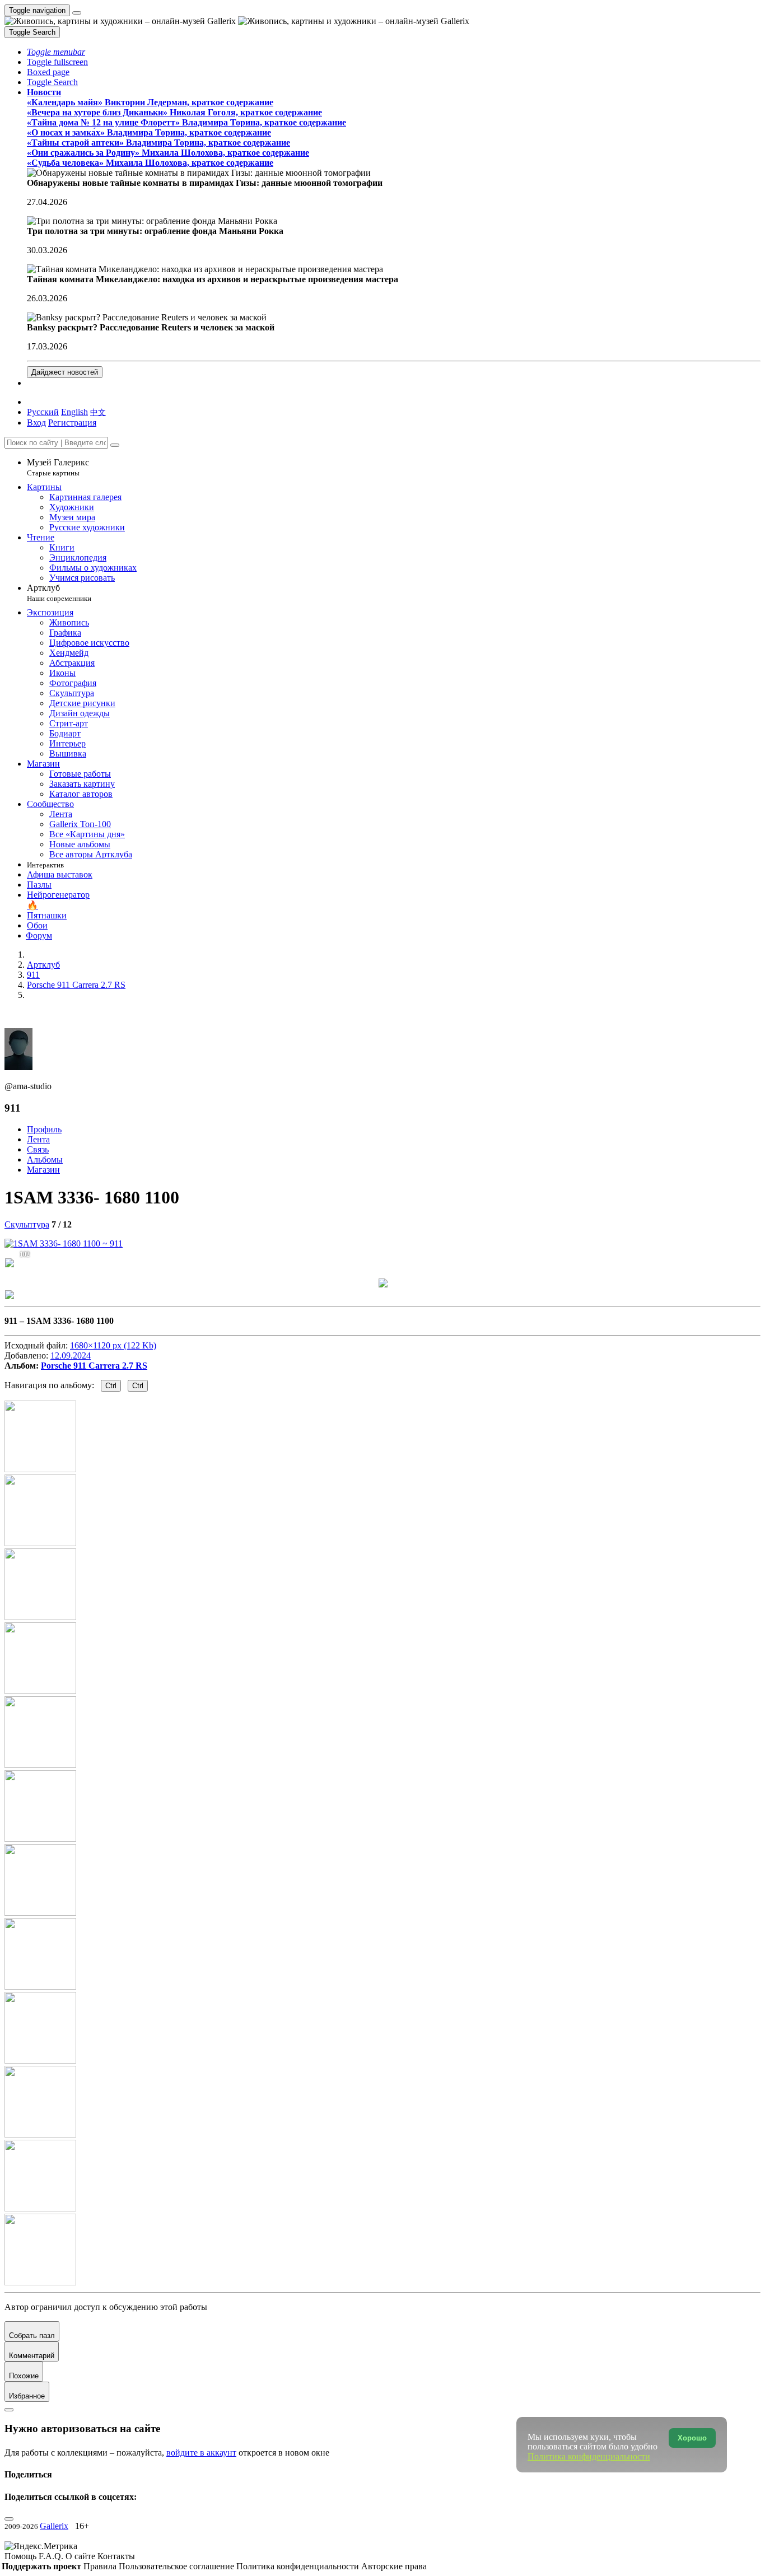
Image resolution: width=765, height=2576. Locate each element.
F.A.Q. (52, 2556)
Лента (38, 1139)
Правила (101, 2566)
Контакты (116, 2556)
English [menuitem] (74, 412)
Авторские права (394, 2566)
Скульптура (27, 1224)
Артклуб (59, 593)
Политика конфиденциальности (299, 2566)
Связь (38, 1149)
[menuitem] (98, 412)
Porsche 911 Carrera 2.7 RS (94, 1366)
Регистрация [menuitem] (72, 423)
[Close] (115, 445)
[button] (56, 52)
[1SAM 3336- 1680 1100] (64, 1243)
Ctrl (111, 1386)
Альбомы (45, 1159)
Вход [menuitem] (36, 423)
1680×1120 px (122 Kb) (113, 1345)
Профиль (44, 1129)
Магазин (43, 1170)
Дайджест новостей (65, 372)
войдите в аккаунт (201, 2453)
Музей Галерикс (58, 467)
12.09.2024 (71, 1355)
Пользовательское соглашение (178, 2566)
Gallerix (54, 2526)
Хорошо (692, 2438)
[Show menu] (77, 13)
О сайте (81, 2556)
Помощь (22, 2556)
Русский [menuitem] (43, 412)
